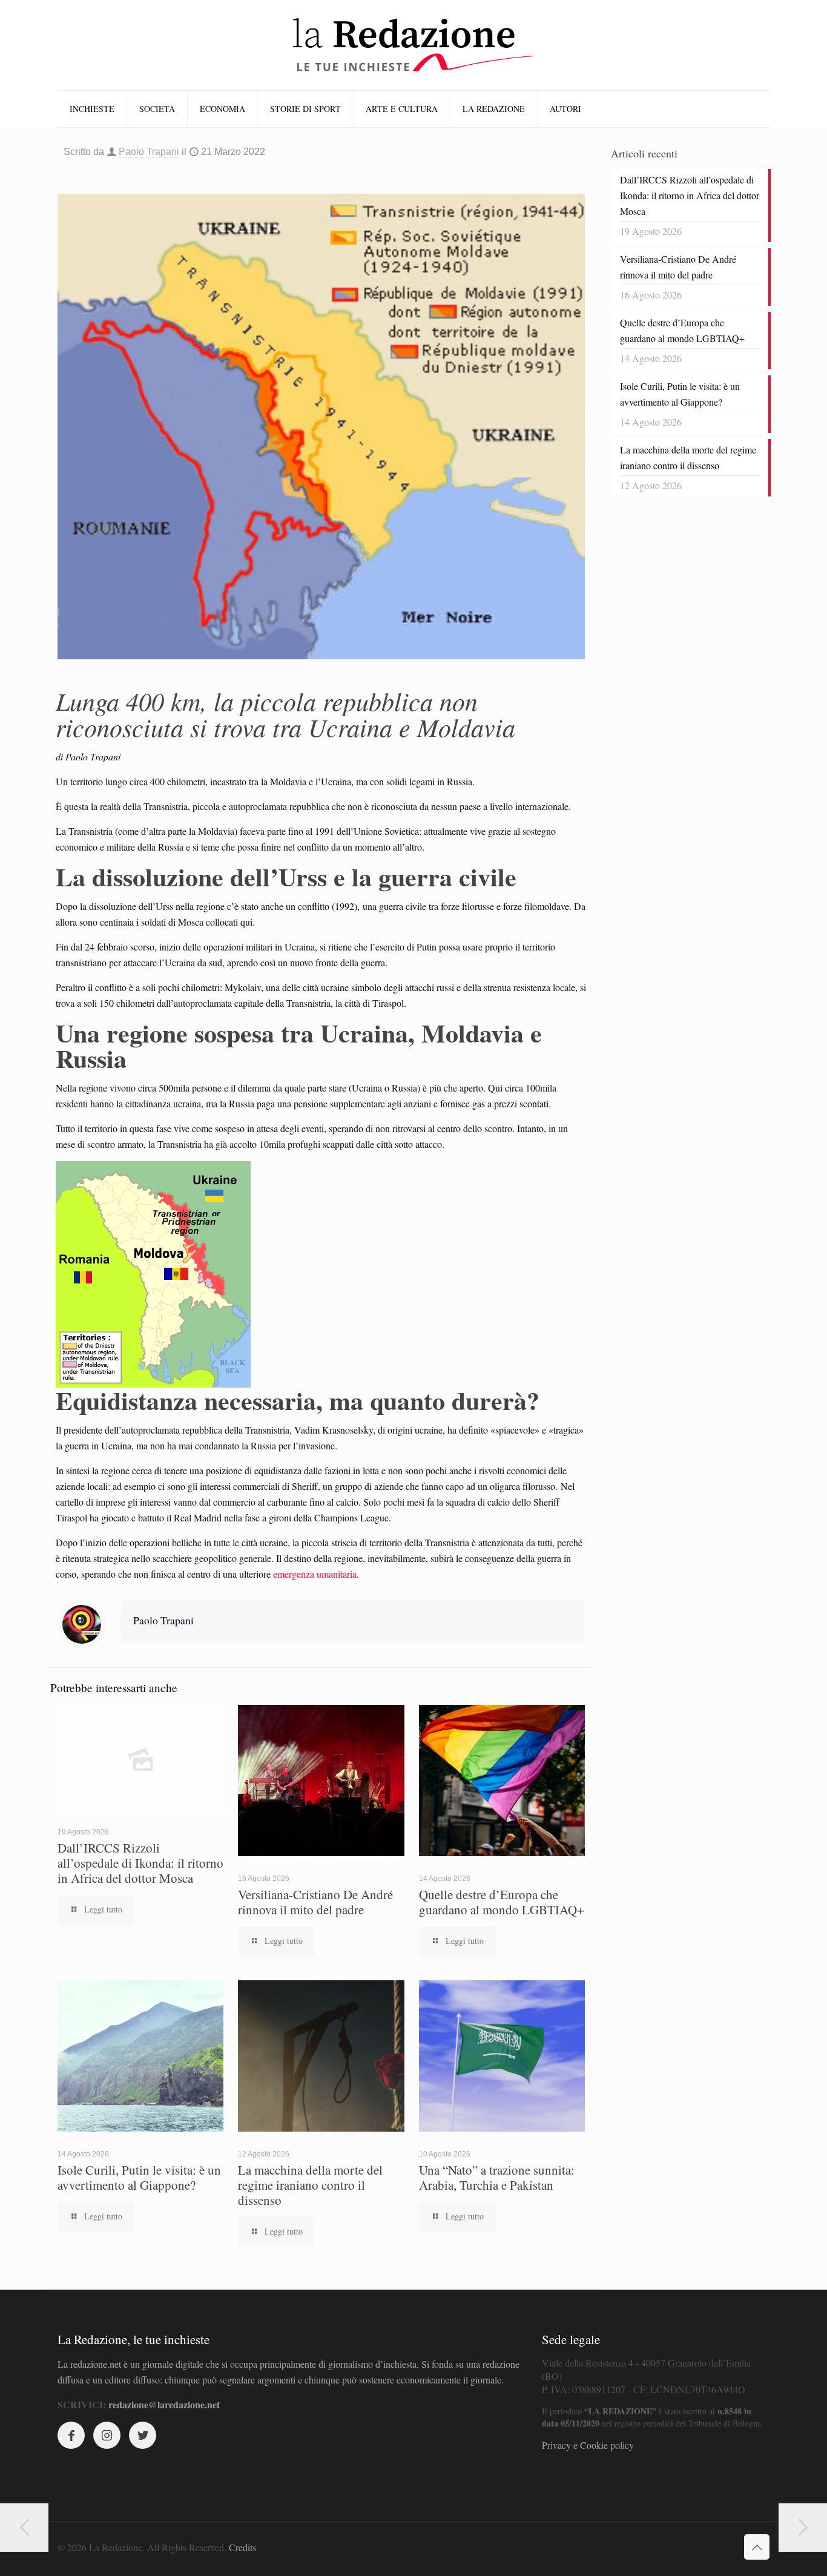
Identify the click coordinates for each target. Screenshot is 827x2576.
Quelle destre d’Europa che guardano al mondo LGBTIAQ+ (502, 1902)
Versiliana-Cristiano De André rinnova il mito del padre (315, 1902)
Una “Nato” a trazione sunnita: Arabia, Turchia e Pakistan (497, 2177)
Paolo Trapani (149, 152)
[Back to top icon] (757, 2547)
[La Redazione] (413, 45)
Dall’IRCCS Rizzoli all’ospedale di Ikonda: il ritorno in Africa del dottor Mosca (140, 1863)
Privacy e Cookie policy (588, 2445)
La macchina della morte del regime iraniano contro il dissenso (310, 2185)
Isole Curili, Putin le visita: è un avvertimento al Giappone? (139, 2177)
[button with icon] (71, 2435)
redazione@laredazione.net (164, 2404)
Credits (242, 2547)
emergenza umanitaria (315, 1574)
